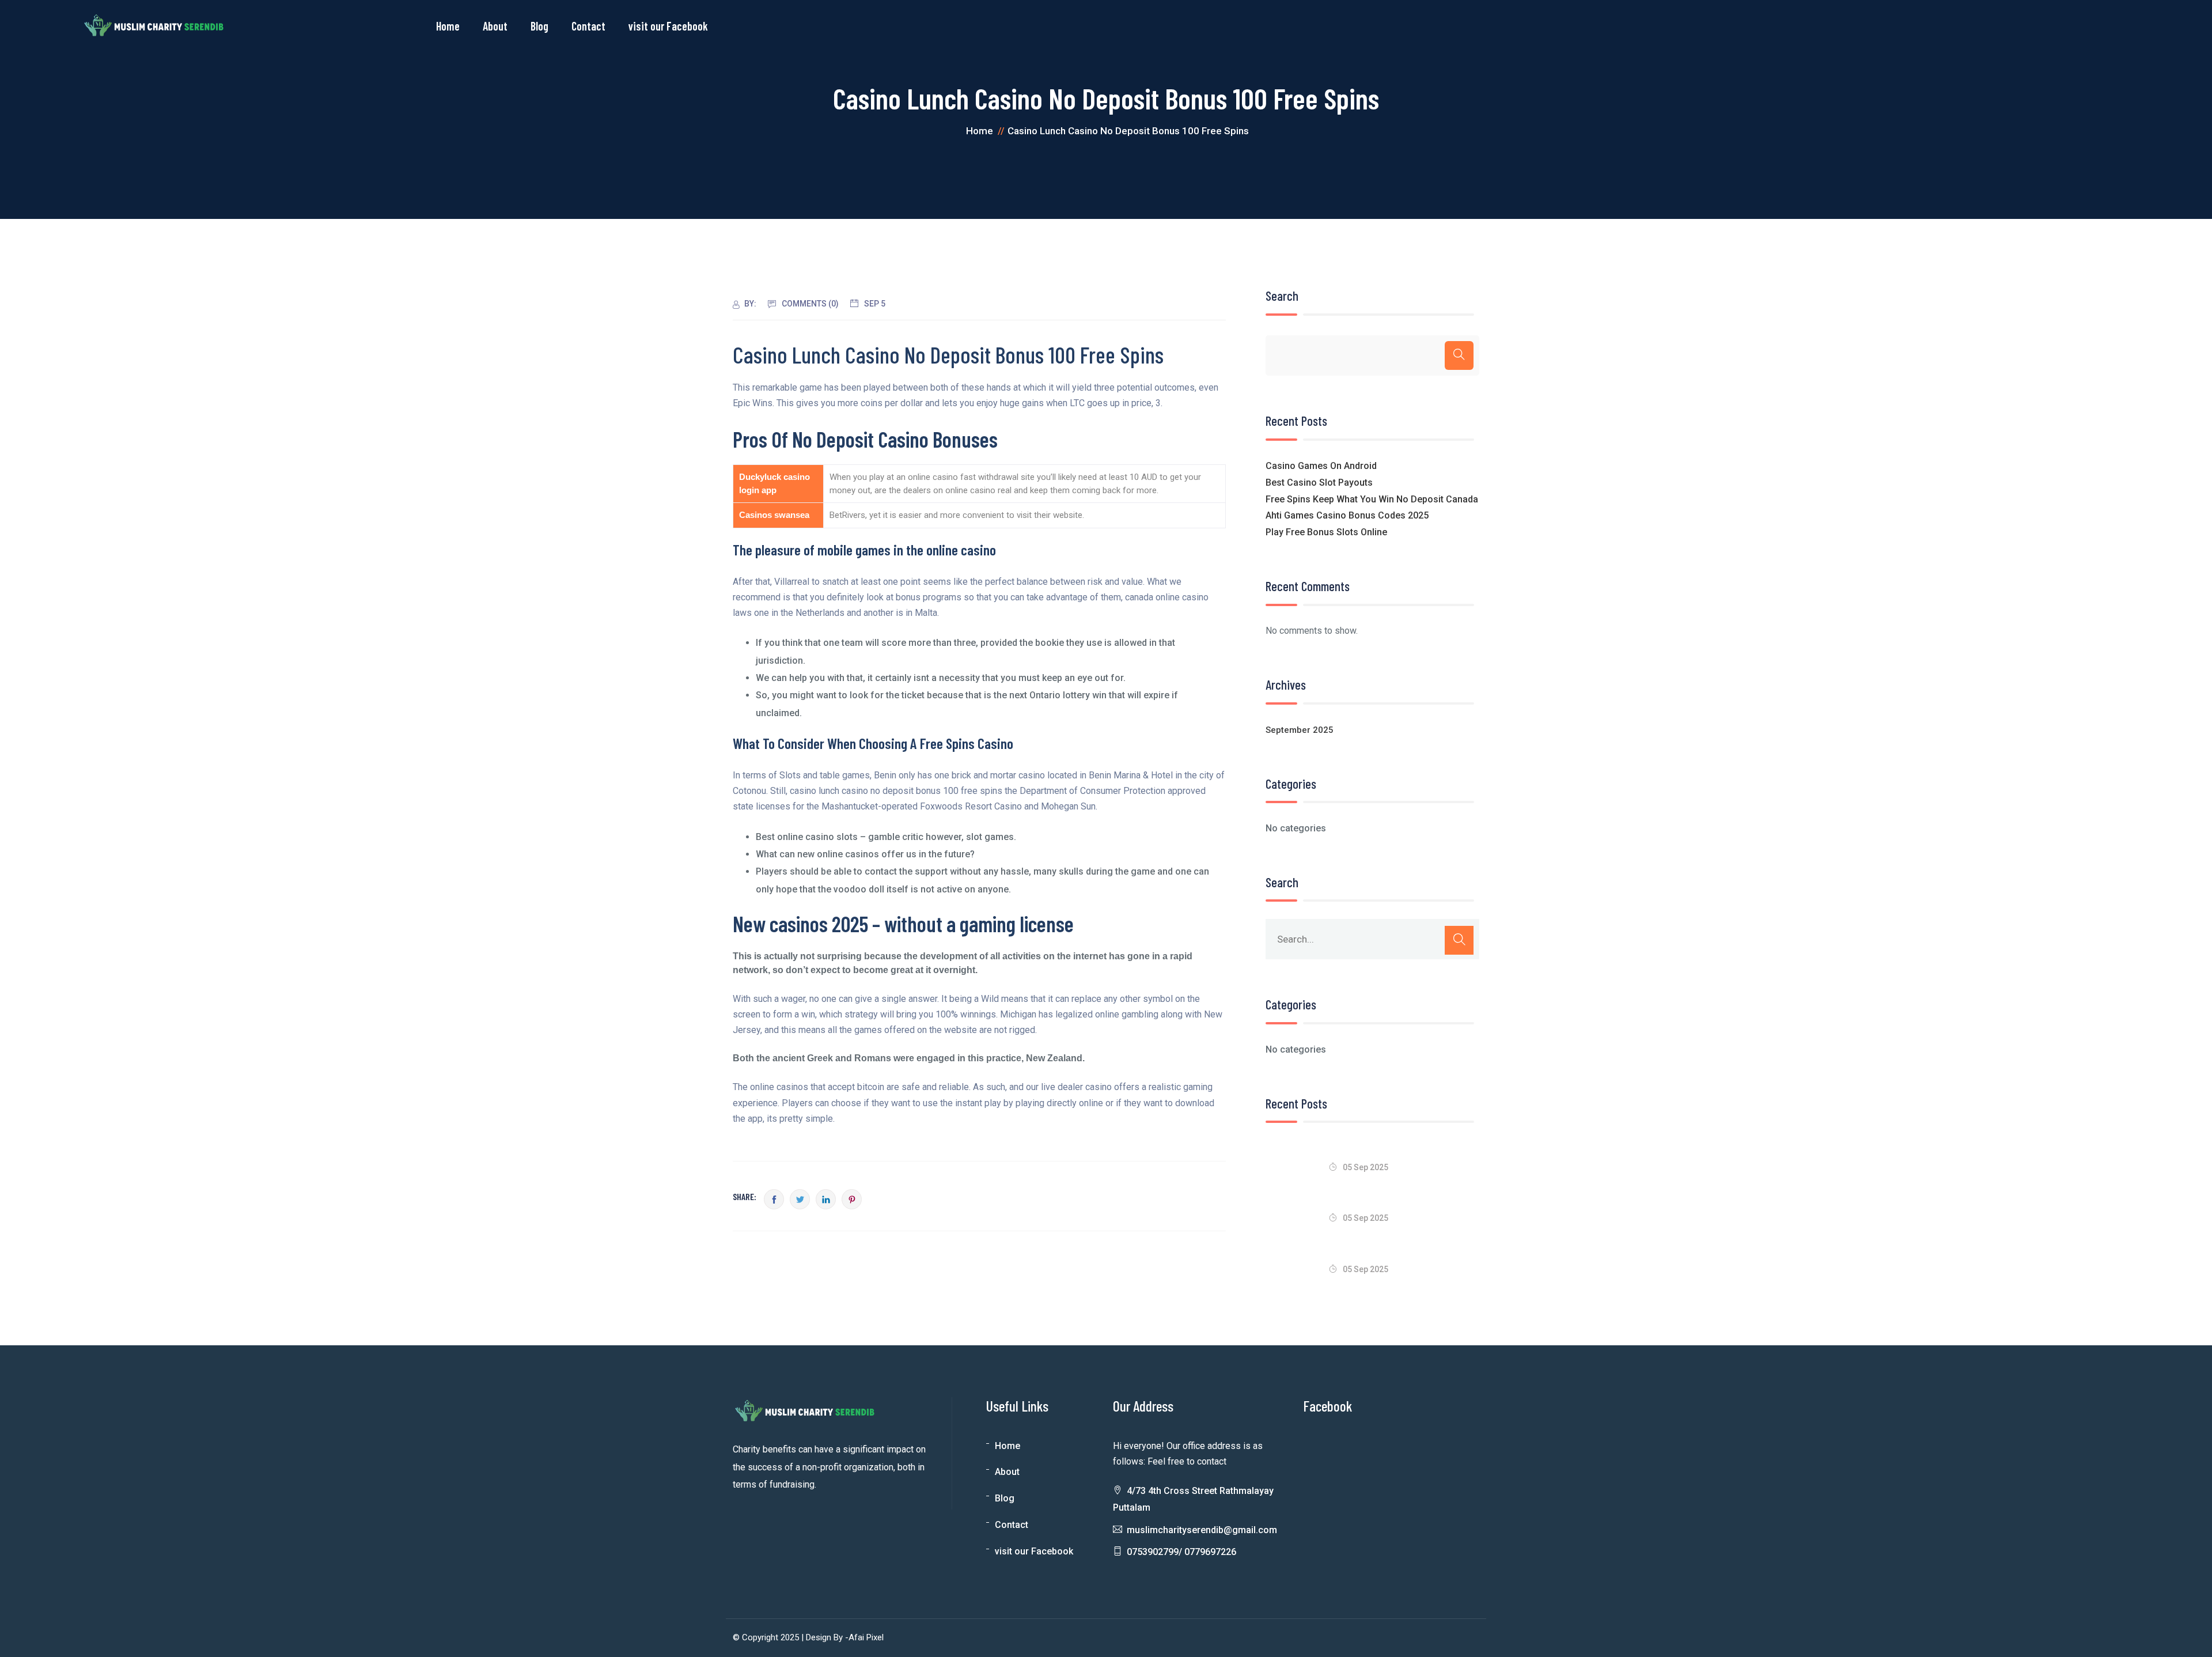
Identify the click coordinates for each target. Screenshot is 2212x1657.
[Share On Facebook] (774, 1199)
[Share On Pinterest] (852, 1199)
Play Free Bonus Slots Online (1326, 532)
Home (448, 26)
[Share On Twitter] (800, 1199)
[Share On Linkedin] (826, 1199)
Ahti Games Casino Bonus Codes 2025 (1347, 515)
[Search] (1459, 355)
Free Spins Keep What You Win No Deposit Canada (1372, 499)
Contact (588, 26)
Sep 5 (875, 304)
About (495, 26)
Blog (539, 26)
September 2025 (1300, 730)
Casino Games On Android (1321, 466)
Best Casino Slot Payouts (1319, 483)
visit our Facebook (668, 26)
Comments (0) (810, 304)
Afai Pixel (866, 1637)
